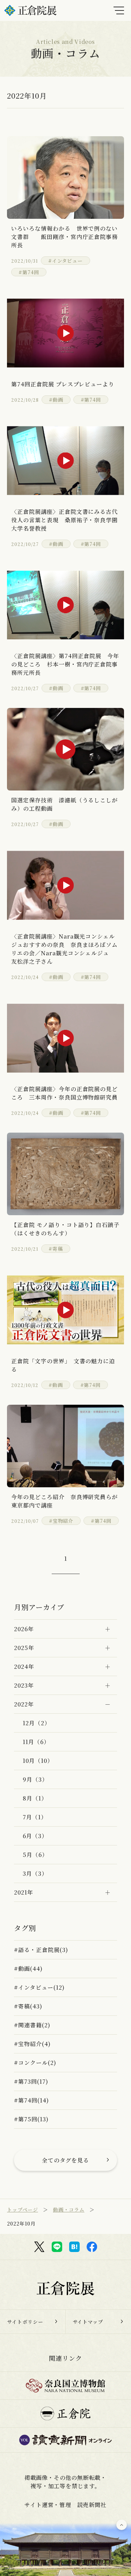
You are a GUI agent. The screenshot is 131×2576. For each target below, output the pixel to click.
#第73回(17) (31, 2081)
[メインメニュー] (119, 10)
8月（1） (35, 1798)
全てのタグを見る (66, 2160)
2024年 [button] (24, 1667)
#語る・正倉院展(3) (41, 1950)
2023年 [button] (24, 1685)
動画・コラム (69, 2209)
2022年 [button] (24, 1704)
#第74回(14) (31, 2100)
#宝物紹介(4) (32, 2044)
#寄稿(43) (28, 2006)
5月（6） (35, 1855)
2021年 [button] (24, 1892)
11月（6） (36, 1742)
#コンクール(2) (35, 2063)
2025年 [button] (24, 1648)
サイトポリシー (25, 2322)
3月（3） (35, 1873)
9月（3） (35, 1779)
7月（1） (35, 1817)
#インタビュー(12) (39, 1987)
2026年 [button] (24, 1629)
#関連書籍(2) (32, 2025)
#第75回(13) (31, 2119)
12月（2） (37, 1723)
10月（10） (38, 1761)
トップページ (23, 2209)
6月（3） (35, 1836)
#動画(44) (28, 1969)
